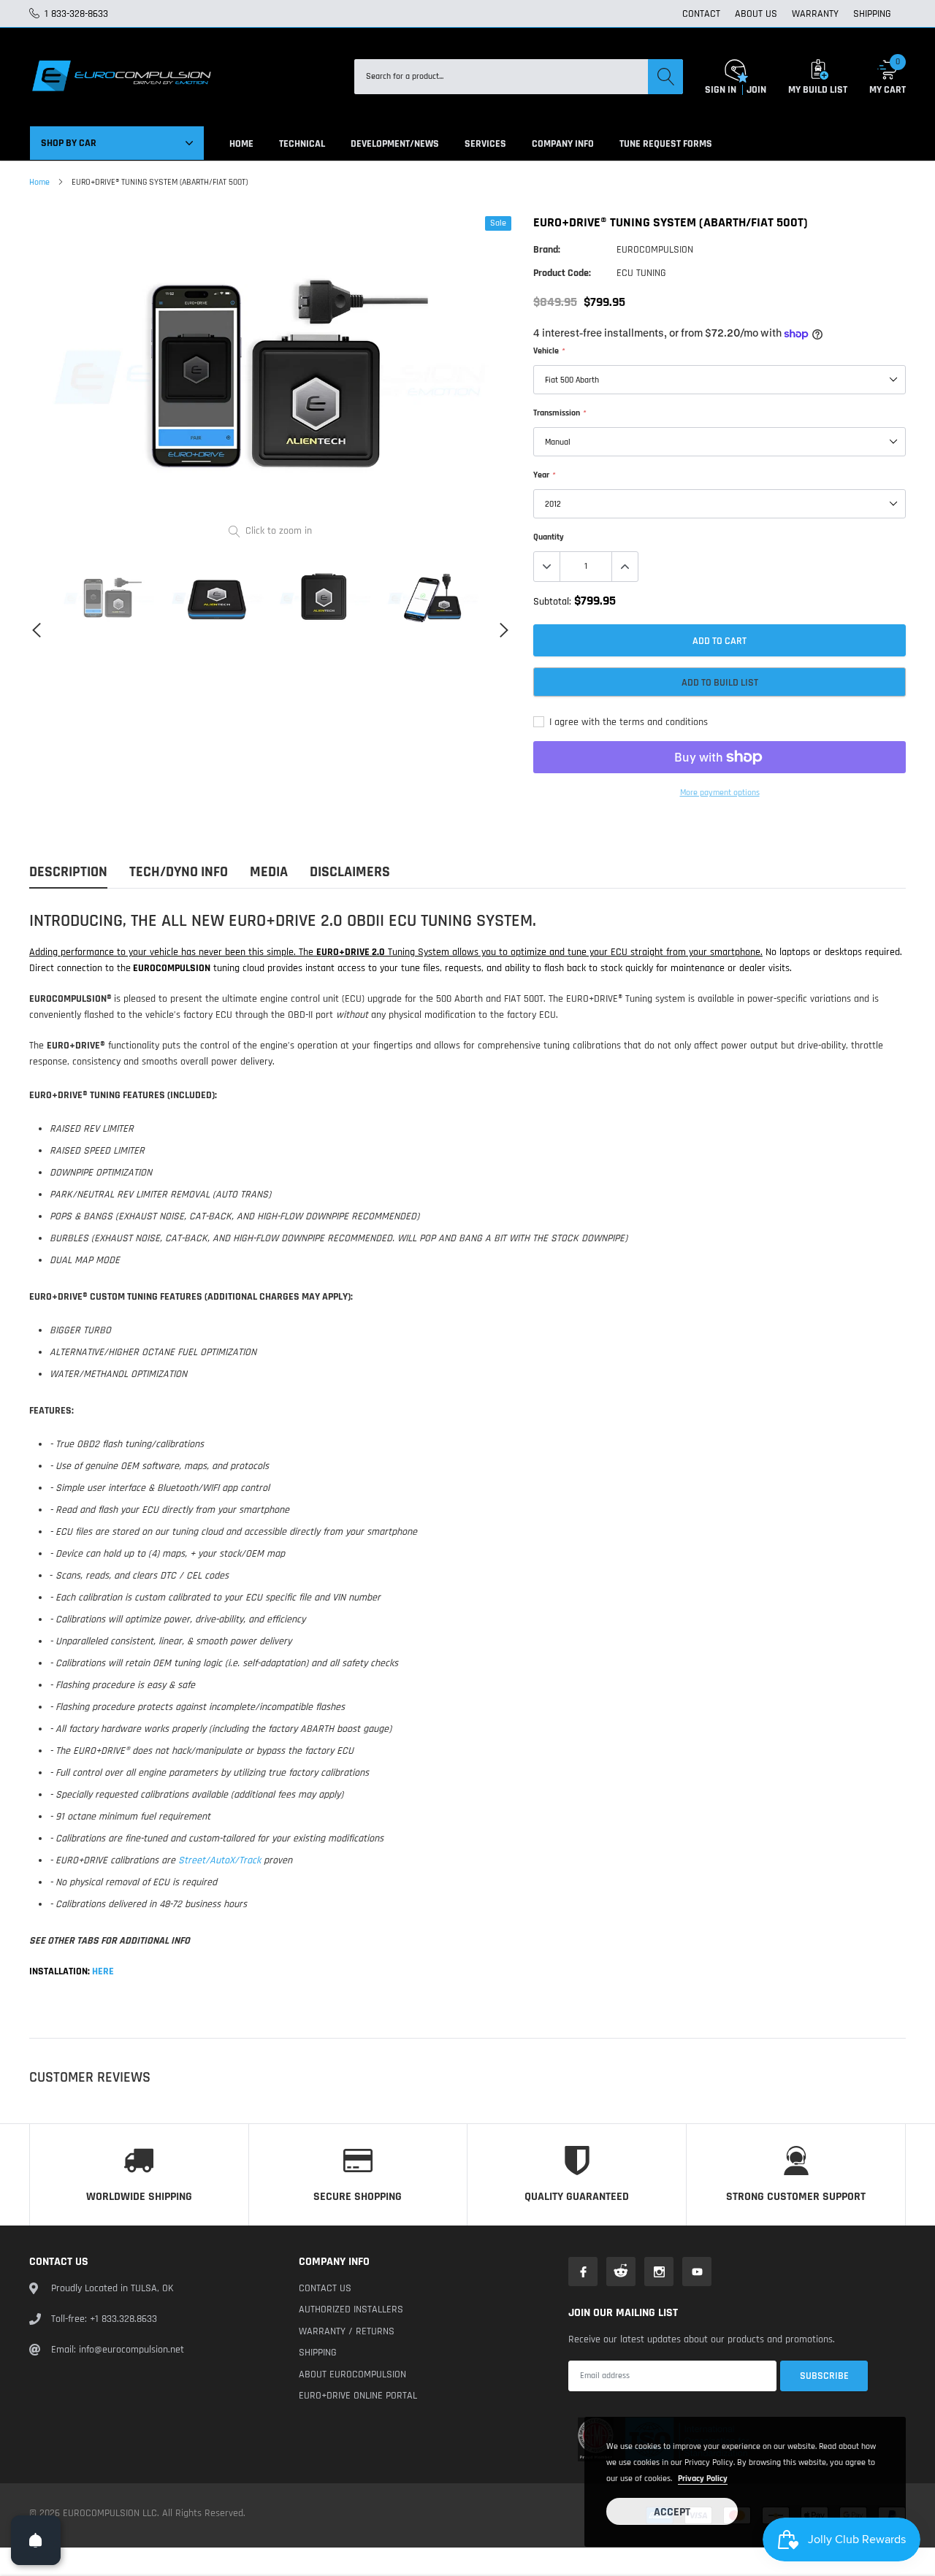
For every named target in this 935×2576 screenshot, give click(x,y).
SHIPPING (872, 14)
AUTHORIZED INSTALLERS (351, 2309)
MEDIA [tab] (269, 872)
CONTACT (701, 14)
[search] (665, 77)
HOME (241, 144)
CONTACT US (325, 2288)
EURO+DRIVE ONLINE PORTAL (358, 2396)
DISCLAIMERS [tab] (350, 872)
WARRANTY (815, 14)
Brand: (547, 250)
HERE (102, 1971)
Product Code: (562, 273)
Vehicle (549, 351)
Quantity (549, 537)
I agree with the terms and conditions (627, 722)
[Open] (36, 2540)
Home (39, 182)
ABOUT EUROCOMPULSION (352, 2374)
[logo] (121, 77)
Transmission (559, 413)
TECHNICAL (302, 144)
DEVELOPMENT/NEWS (395, 144)
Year (544, 475)
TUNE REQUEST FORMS (666, 144)
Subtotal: (552, 602)
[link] (109, 598)
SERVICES (485, 144)
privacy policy (703, 2479)
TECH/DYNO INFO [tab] (179, 872)
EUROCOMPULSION (655, 250)
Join (756, 90)
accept (672, 2512)
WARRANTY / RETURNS (347, 2331)
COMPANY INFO (563, 144)
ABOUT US (756, 14)
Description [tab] (68, 872)
